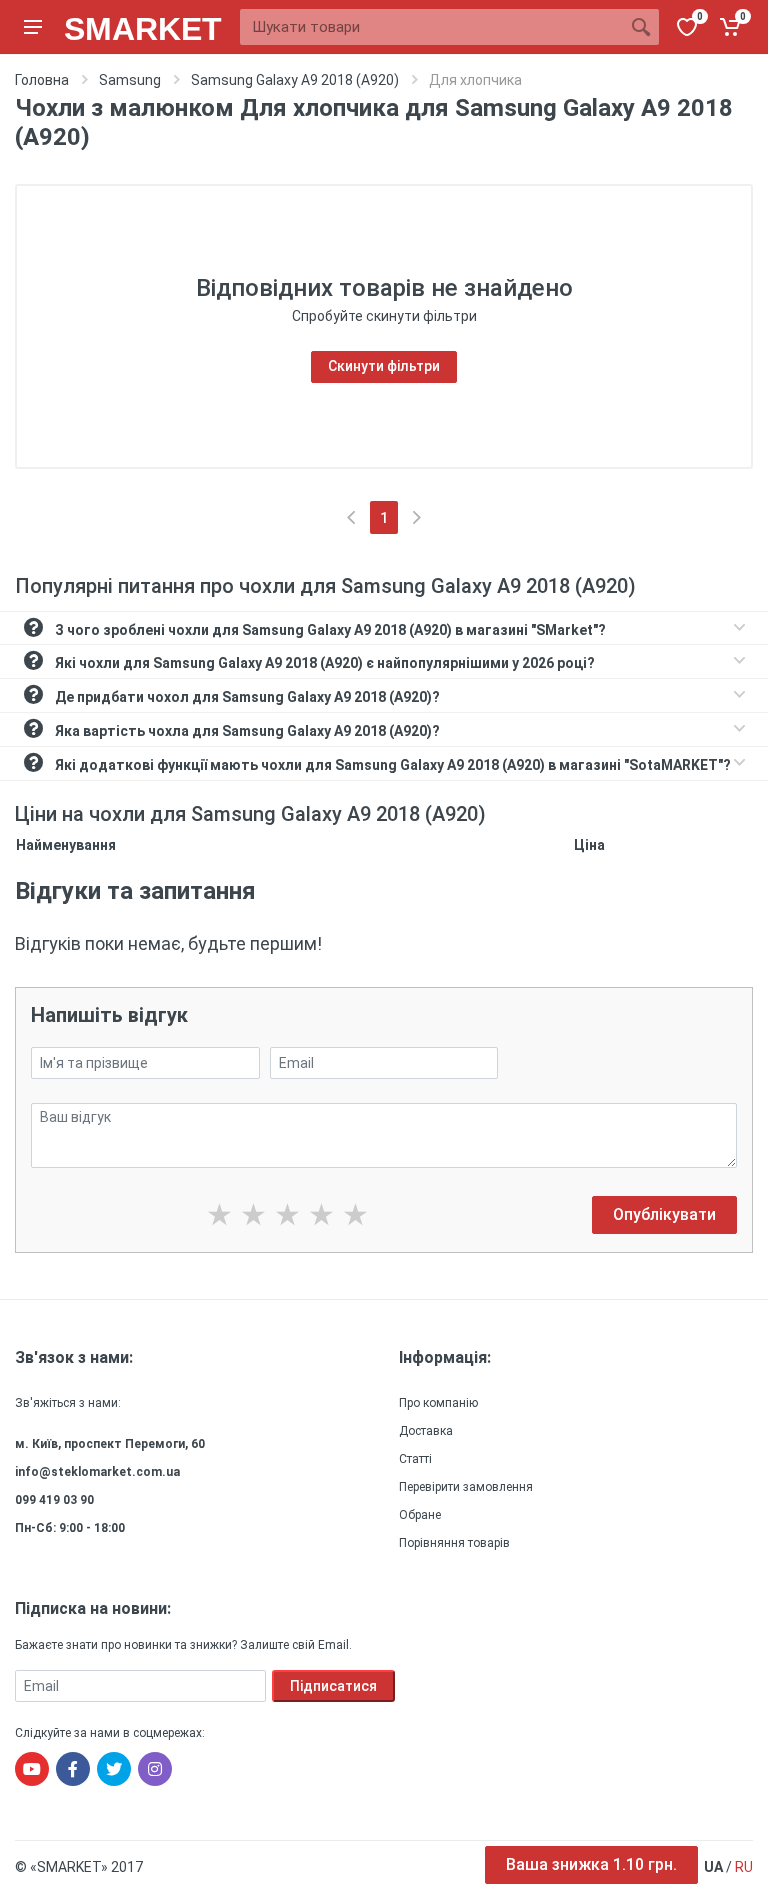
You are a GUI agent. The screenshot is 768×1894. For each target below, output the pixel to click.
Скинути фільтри (384, 366)
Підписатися (333, 1686)
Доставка (426, 1431)
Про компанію (438, 1403)
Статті (415, 1459)
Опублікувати (664, 1214)
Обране (420, 1515)
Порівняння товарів (454, 1543)
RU (744, 1867)
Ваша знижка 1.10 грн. (591, 1864)
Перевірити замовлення (466, 1487)
